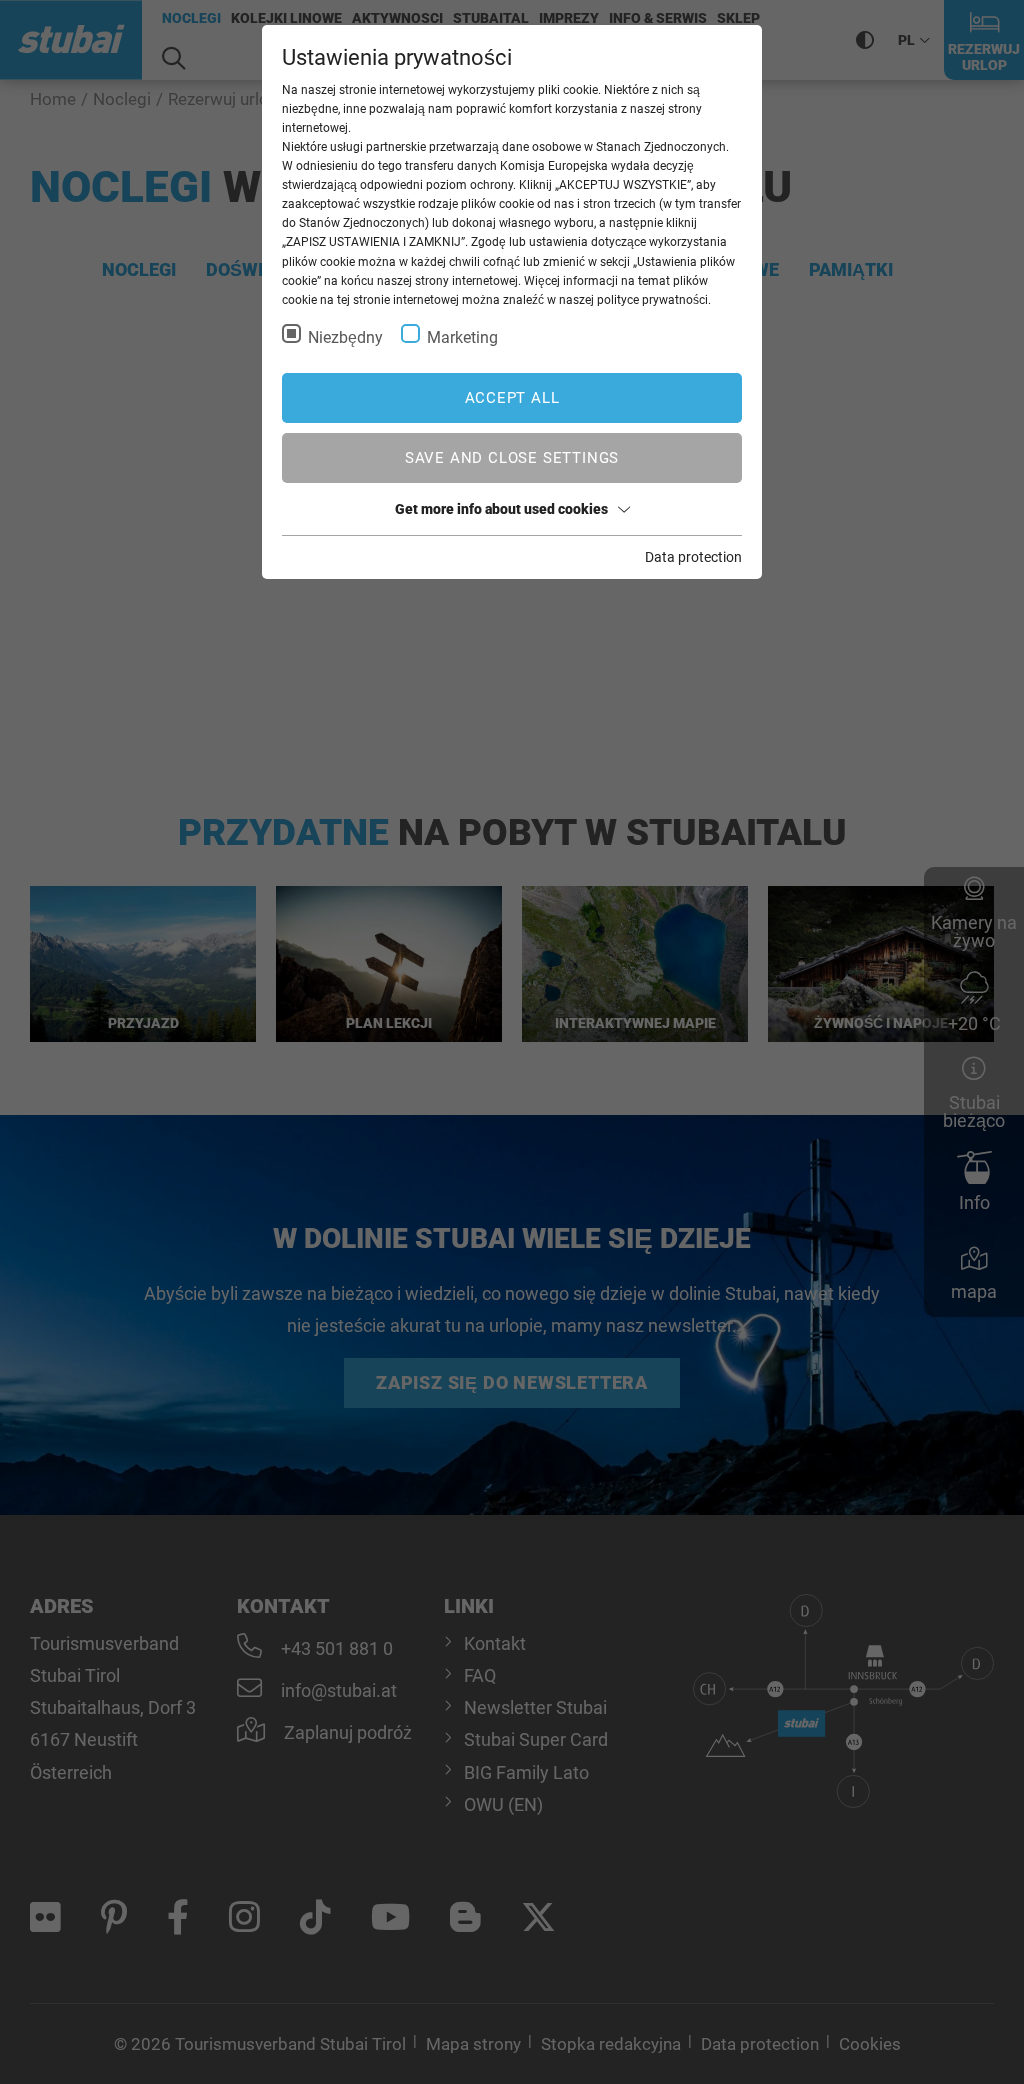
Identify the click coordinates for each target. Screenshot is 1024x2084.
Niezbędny (345, 337)
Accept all (512, 398)
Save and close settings (512, 458)
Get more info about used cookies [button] (501, 509)
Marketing (462, 337)
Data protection (693, 557)
